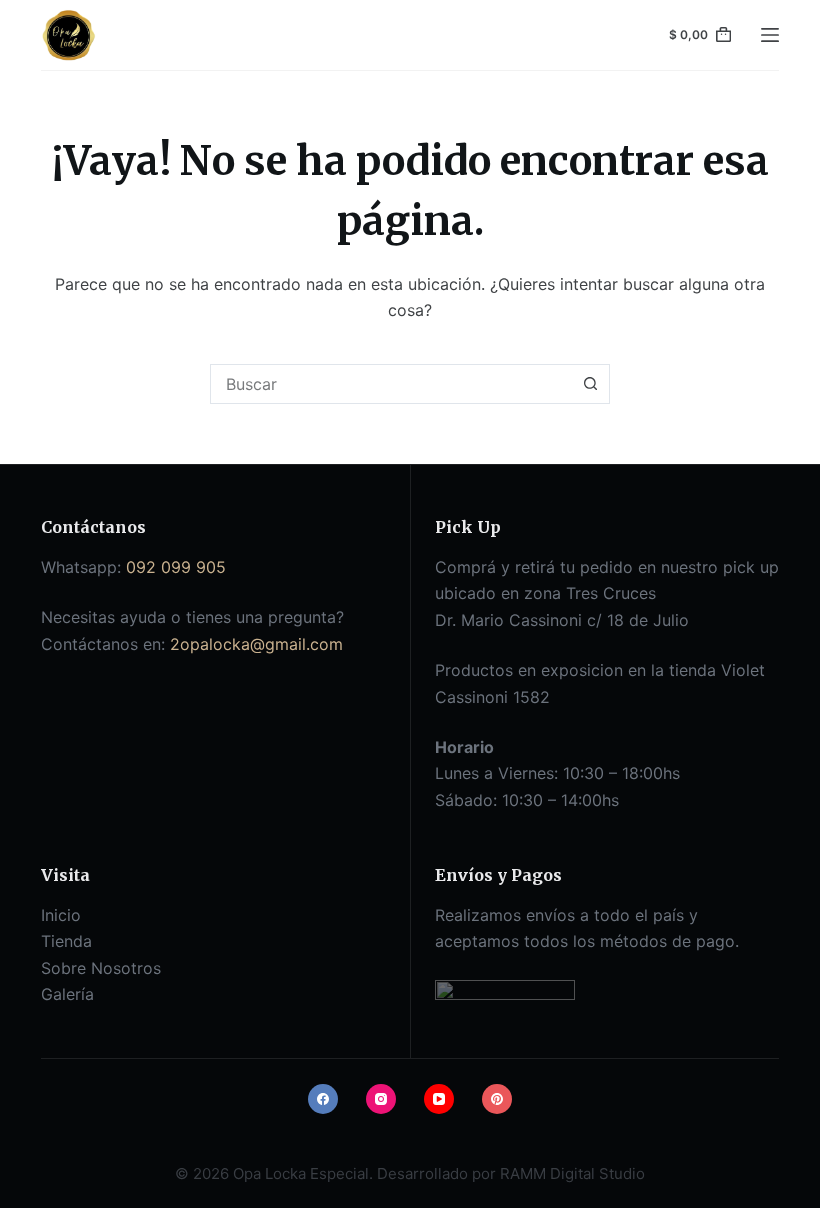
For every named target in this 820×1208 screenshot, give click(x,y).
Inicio (61, 915)
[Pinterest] (497, 1099)
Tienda (66, 941)
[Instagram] (381, 1099)
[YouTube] (439, 1099)
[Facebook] (323, 1099)
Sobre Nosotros (101, 968)
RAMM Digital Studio (572, 1173)
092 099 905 (176, 567)
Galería (67, 994)
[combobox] (391, 384)
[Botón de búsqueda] (590, 384)
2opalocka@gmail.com (256, 644)
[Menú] (770, 35)
